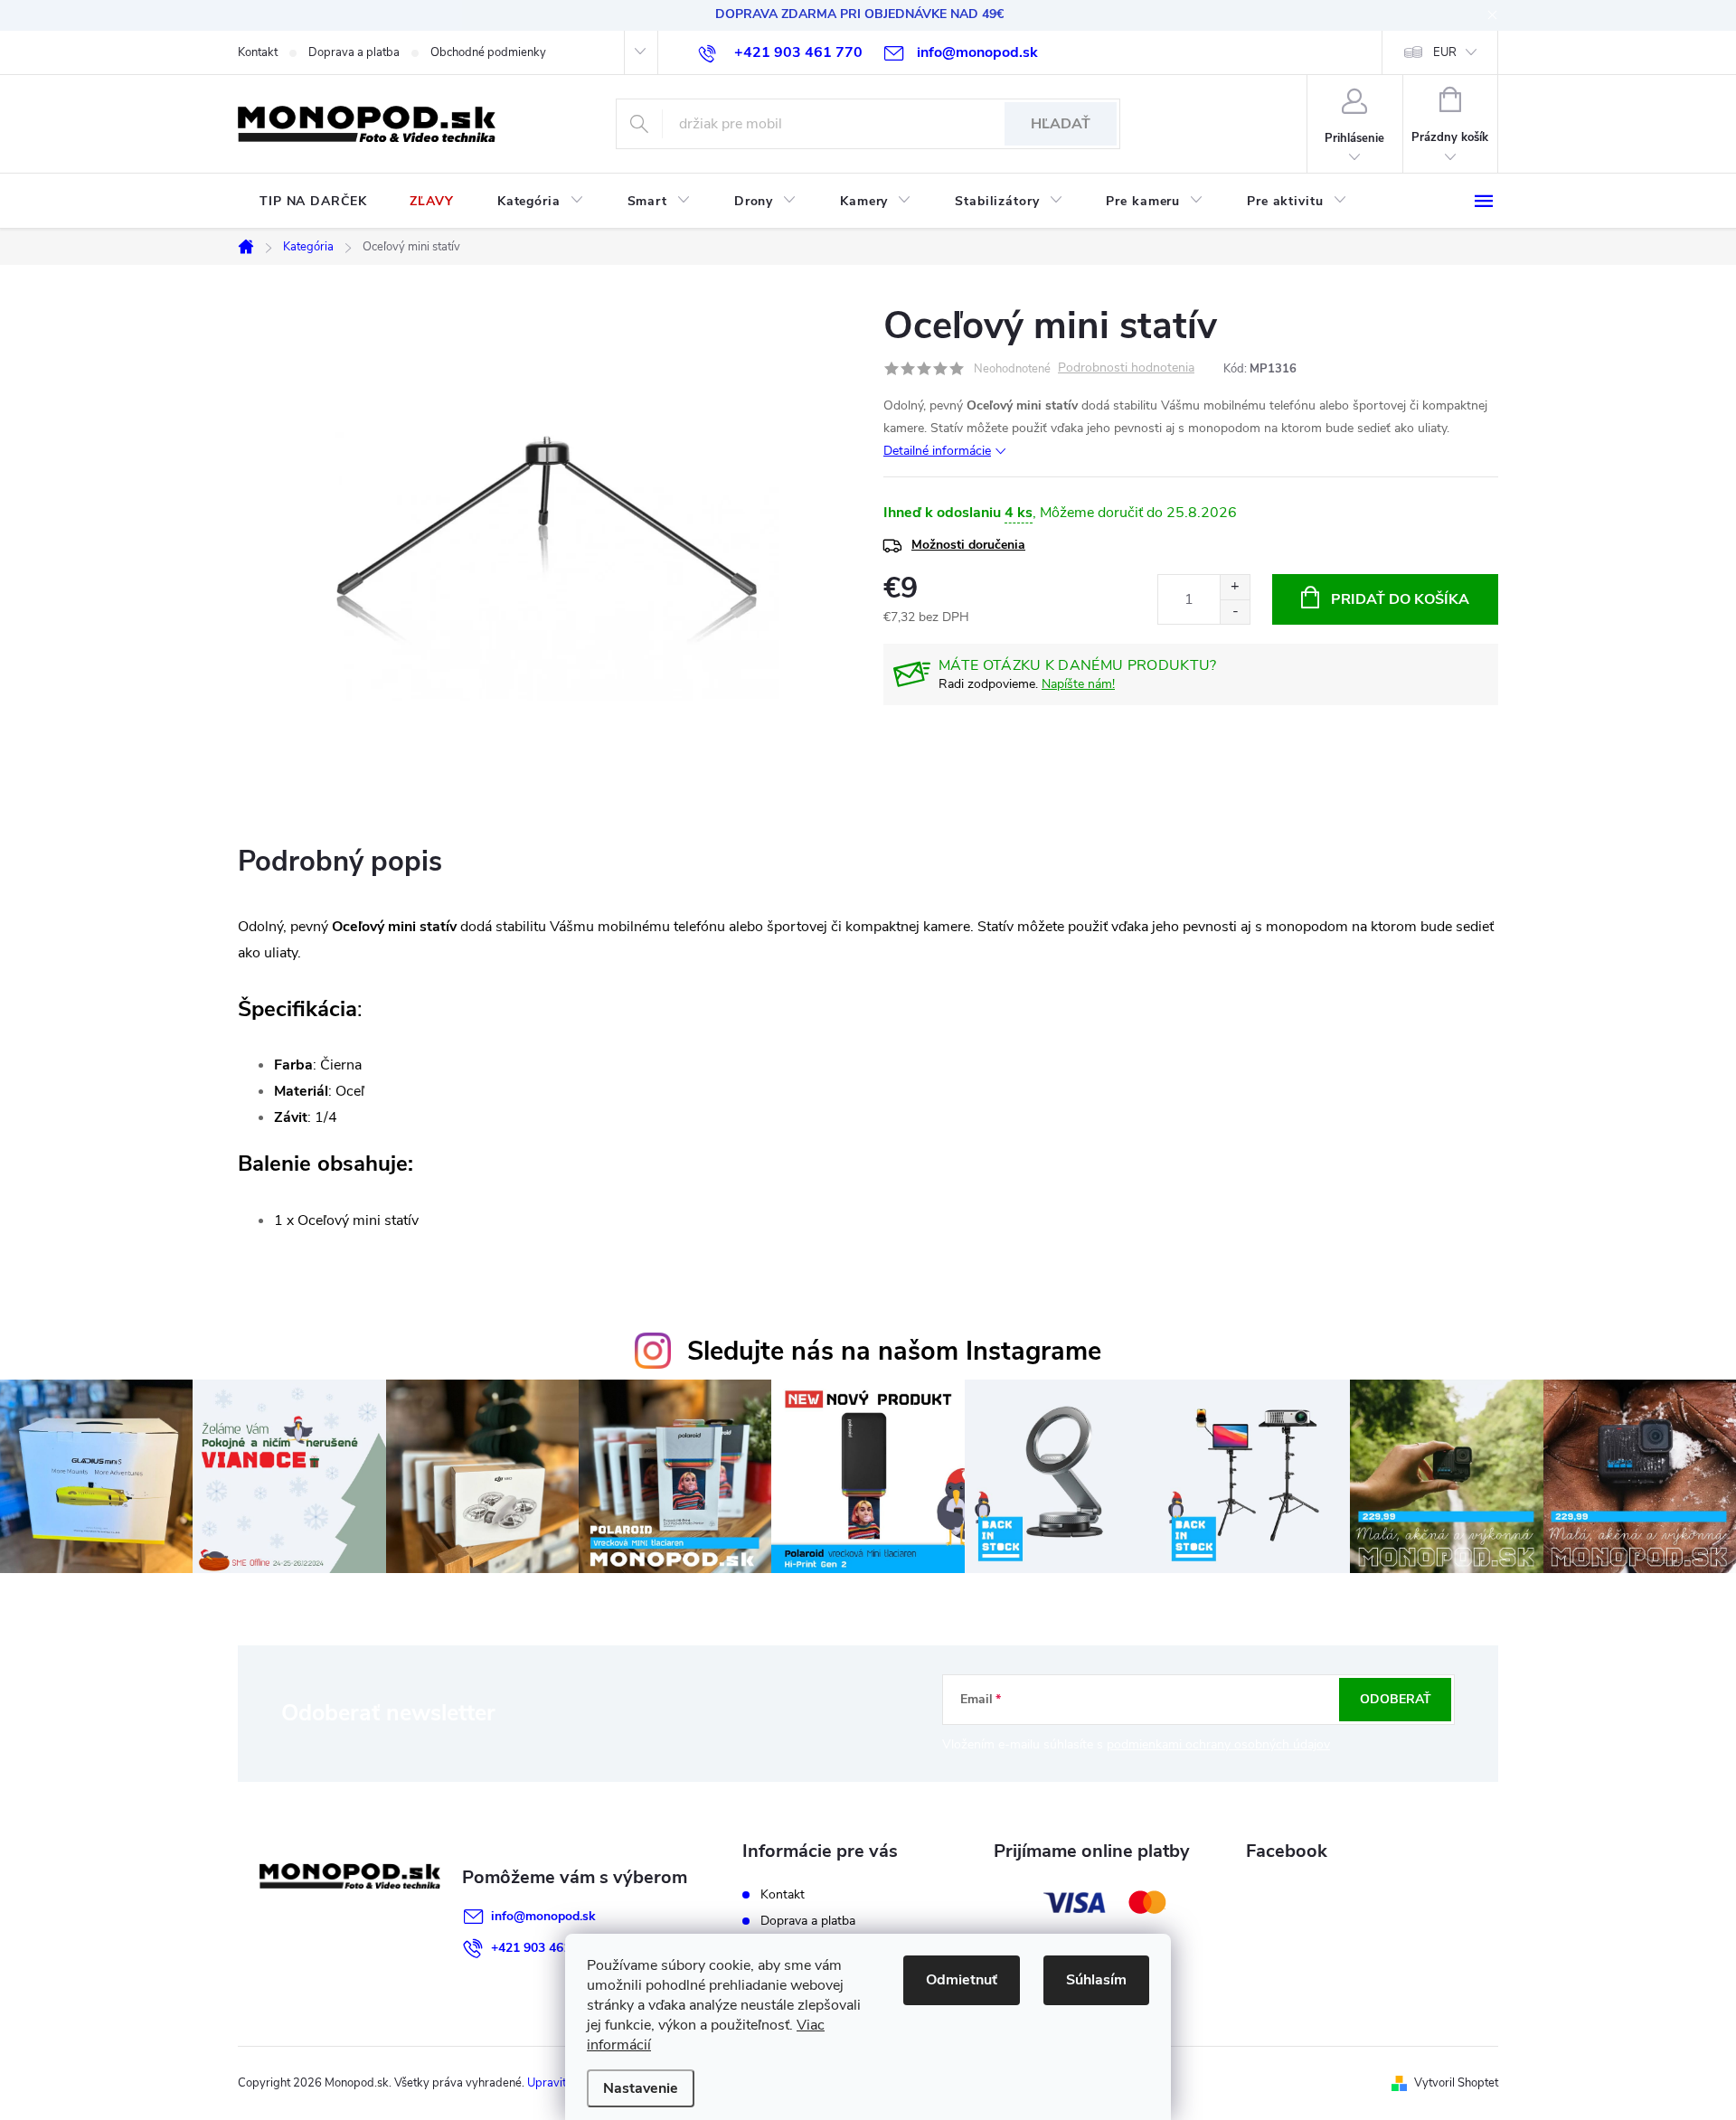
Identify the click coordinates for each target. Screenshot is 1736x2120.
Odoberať (1396, 1699)
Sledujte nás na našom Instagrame (894, 1351)
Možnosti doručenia (968, 545)
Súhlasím (1096, 1980)
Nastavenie (641, 2088)
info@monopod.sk (543, 1916)
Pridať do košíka (1400, 599)
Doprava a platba (354, 52)
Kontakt (258, 52)
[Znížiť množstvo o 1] (1235, 612)
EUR (1445, 52)
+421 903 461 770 (543, 1948)
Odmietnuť (962, 1980)
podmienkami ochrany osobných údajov (1218, 1744)
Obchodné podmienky (488, 52)
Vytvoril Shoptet (1456, 2083)
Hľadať (1061, 124)
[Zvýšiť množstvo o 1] (1235, 587)
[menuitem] (313, 202)
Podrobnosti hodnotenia (1126, 368)
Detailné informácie (937, 451)
